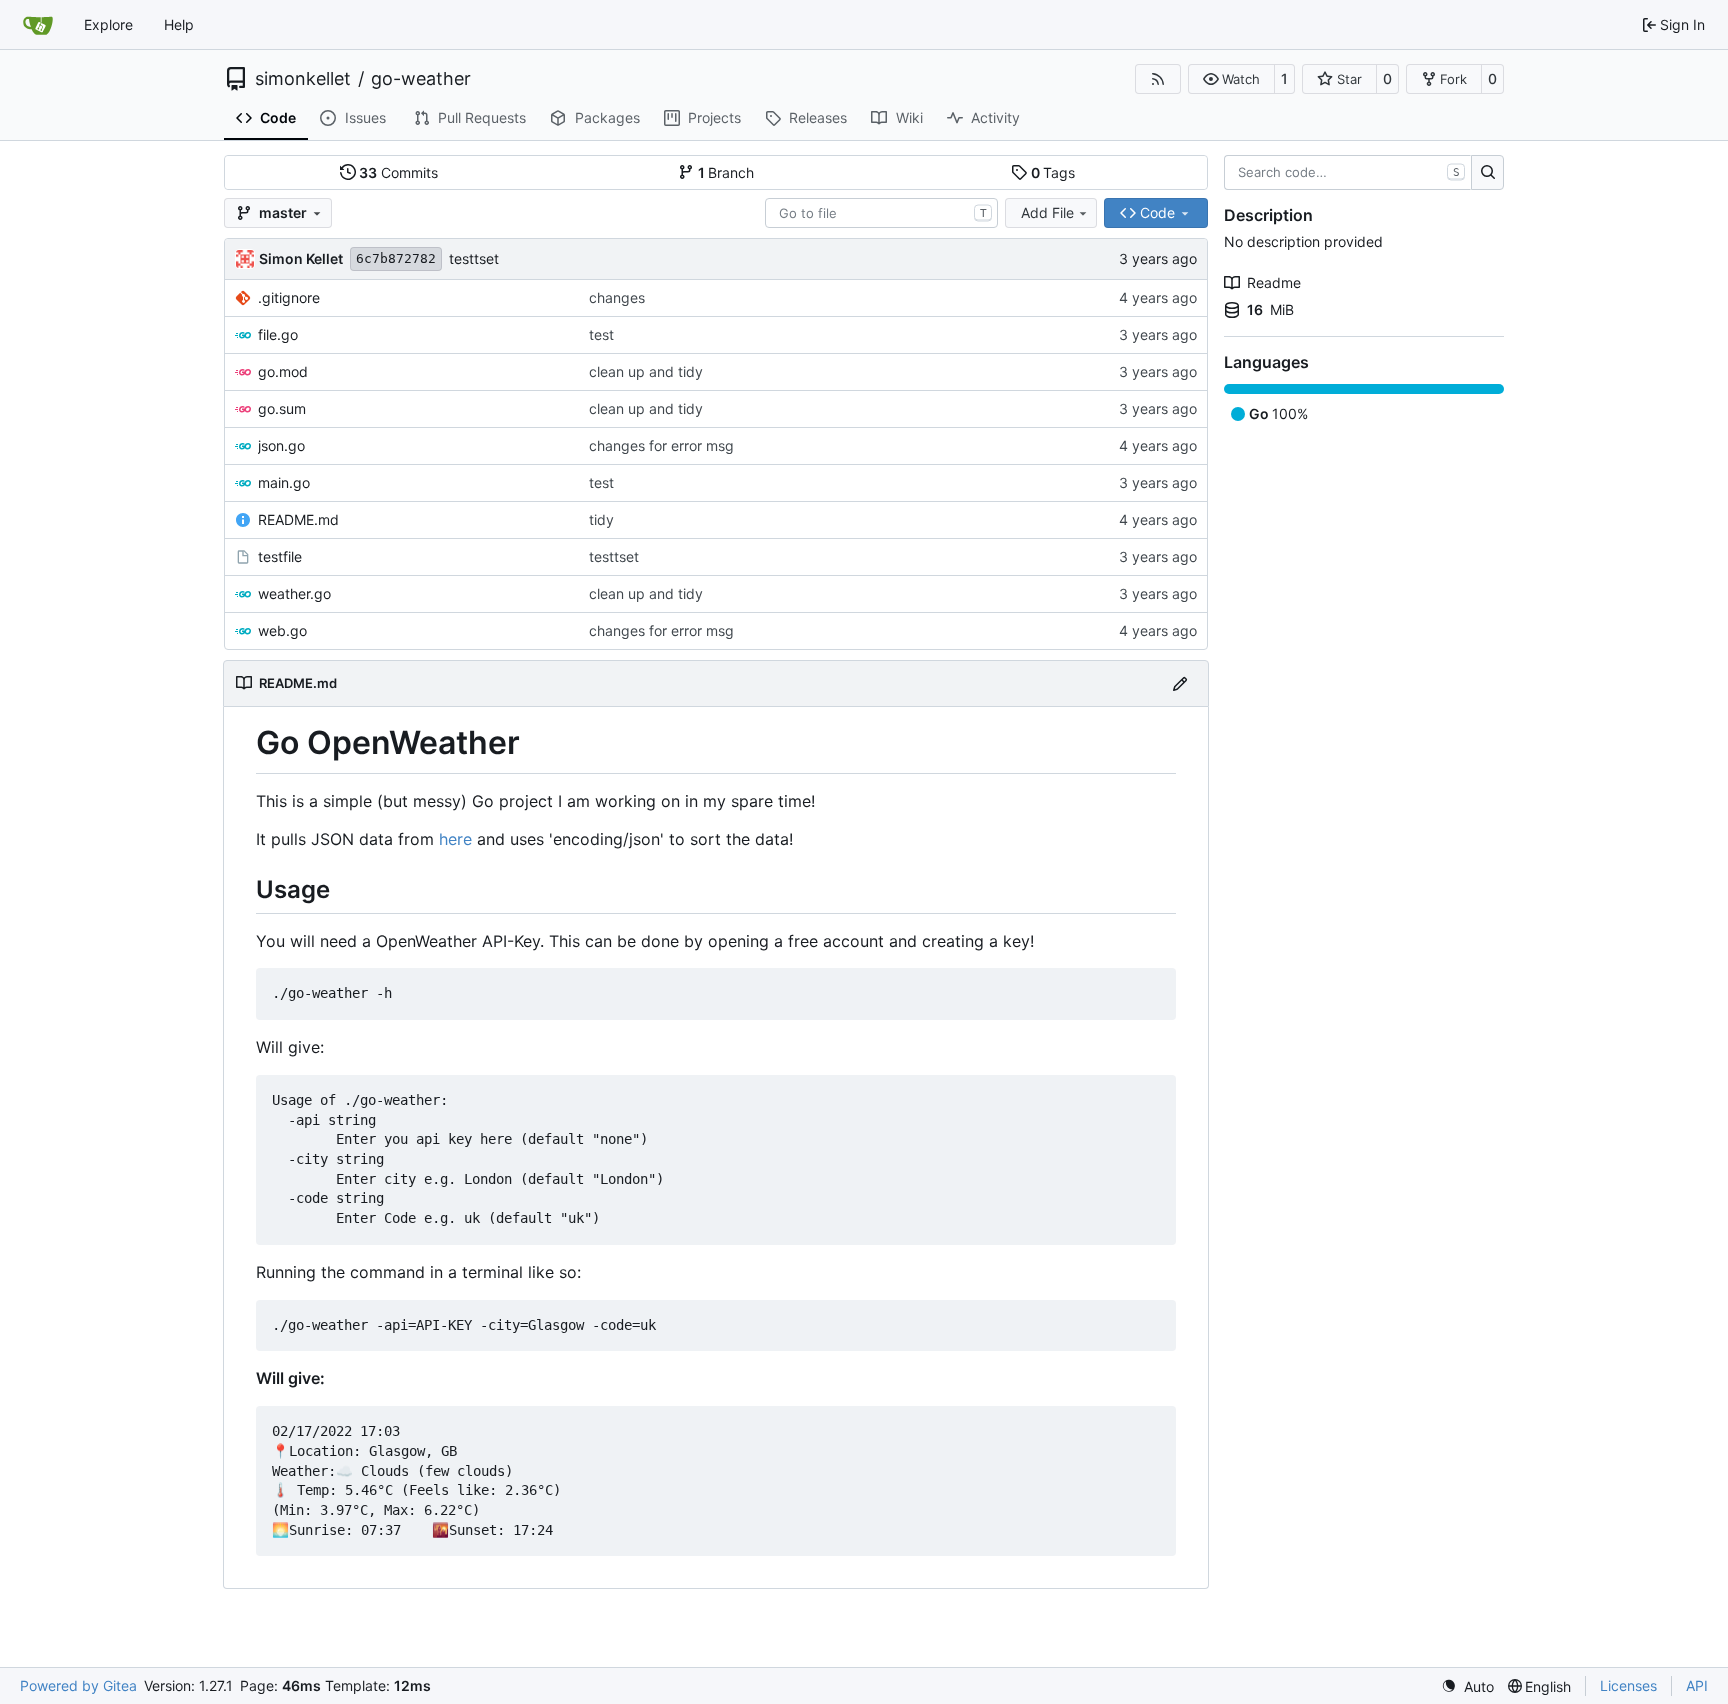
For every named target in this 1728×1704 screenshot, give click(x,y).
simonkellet (303, 79)
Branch (726, 172)
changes (617, 297)
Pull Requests (482, 117)
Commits (398, 172)
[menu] (1467, 1686)
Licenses (1628, 1685)
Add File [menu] (1047, 212)
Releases (818, 117)
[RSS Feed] (1158, 79)
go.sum (282, 408)
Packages (607, 117)
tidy (601, 519)
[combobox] (881, 213)
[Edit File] (1180, 683)
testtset (474, 258)
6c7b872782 (396, 258)
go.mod (283, 371)
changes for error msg (661, 445)
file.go (278, 334)
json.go (281, 445)
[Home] (38, 25)
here (455, 839)
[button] (1231, 79)
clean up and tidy (646, 371)
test (601, 334)
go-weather (421, 79)
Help (179, 24)
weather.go (294, 593)
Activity (995, 117)
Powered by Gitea (78, 1685)
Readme (1274, 282)
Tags (1053, 172)
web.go (282, 630)
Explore (108, 24)
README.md (298, 519)
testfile (280, 556)
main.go (284, 482)
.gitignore (289, 297)
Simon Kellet (301, 258)
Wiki (909, 117)
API (1697, 1685)
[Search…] (1487, 173)
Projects (714, 117)
